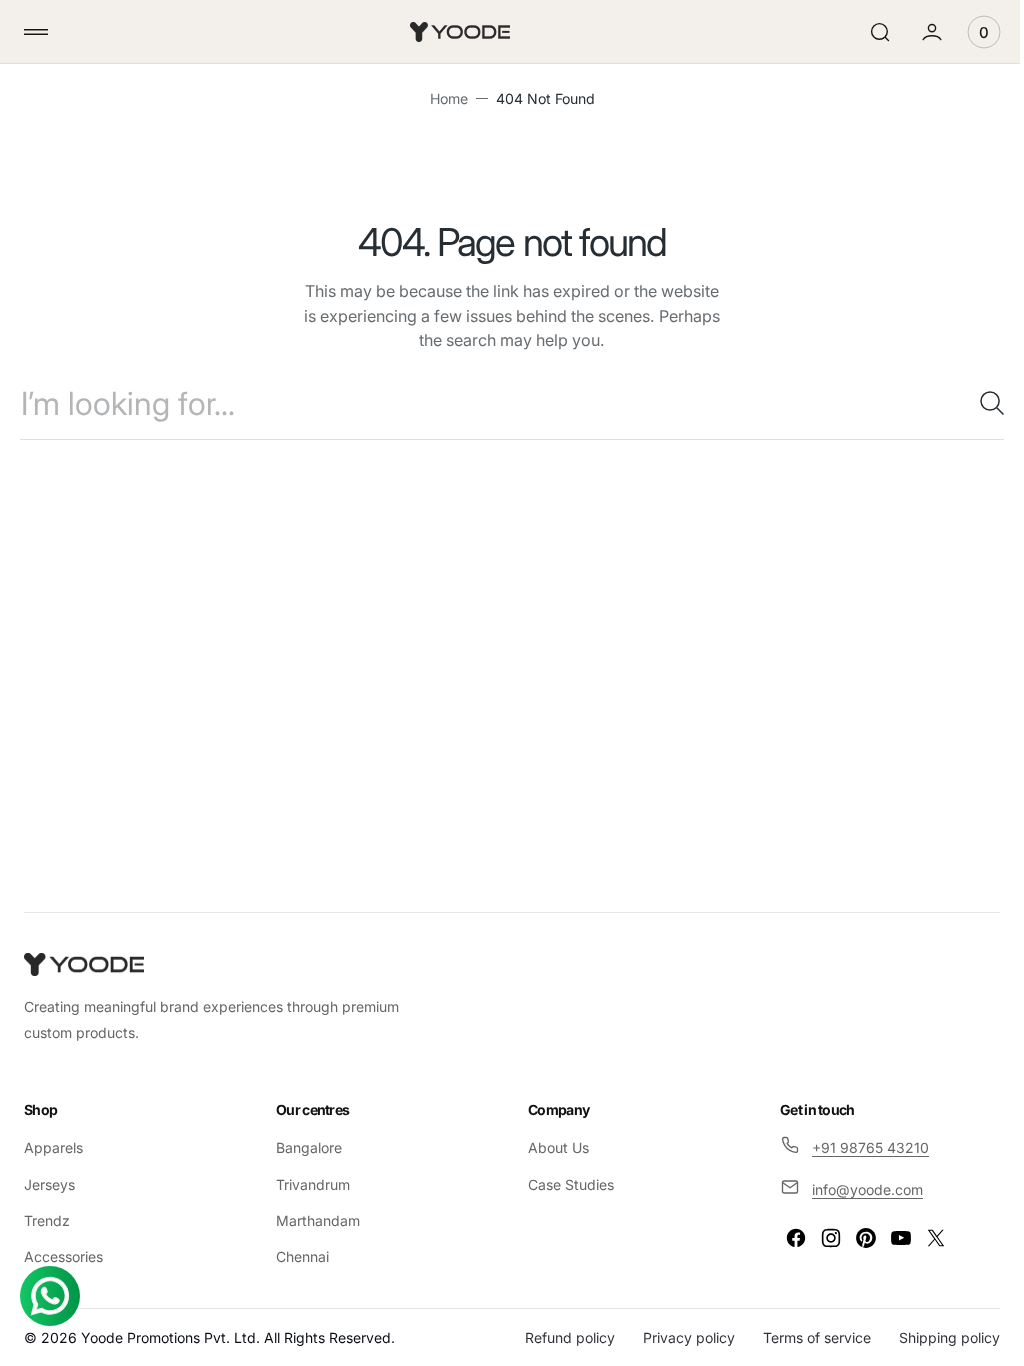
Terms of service (802, 1337)
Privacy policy (674, 1337)
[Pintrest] (855, 1238)
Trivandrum (309, 1184)
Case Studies (564, 1184)
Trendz (47, 1220)
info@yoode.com (856, 1189)
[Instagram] (820, 1238)
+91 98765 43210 (859, 1147)
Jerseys (49, 1184)
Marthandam (314, 1220)
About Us (551, 1147)
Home (441, 98)
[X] (925, 1238)
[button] (36, 32)
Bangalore (305, 1147)
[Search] (969, 403)
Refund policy (555, 1337)
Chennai (298, 1256)
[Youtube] (890, 1238)
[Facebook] (785, 1238)
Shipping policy (934, 1337)
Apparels (53, 1147)
